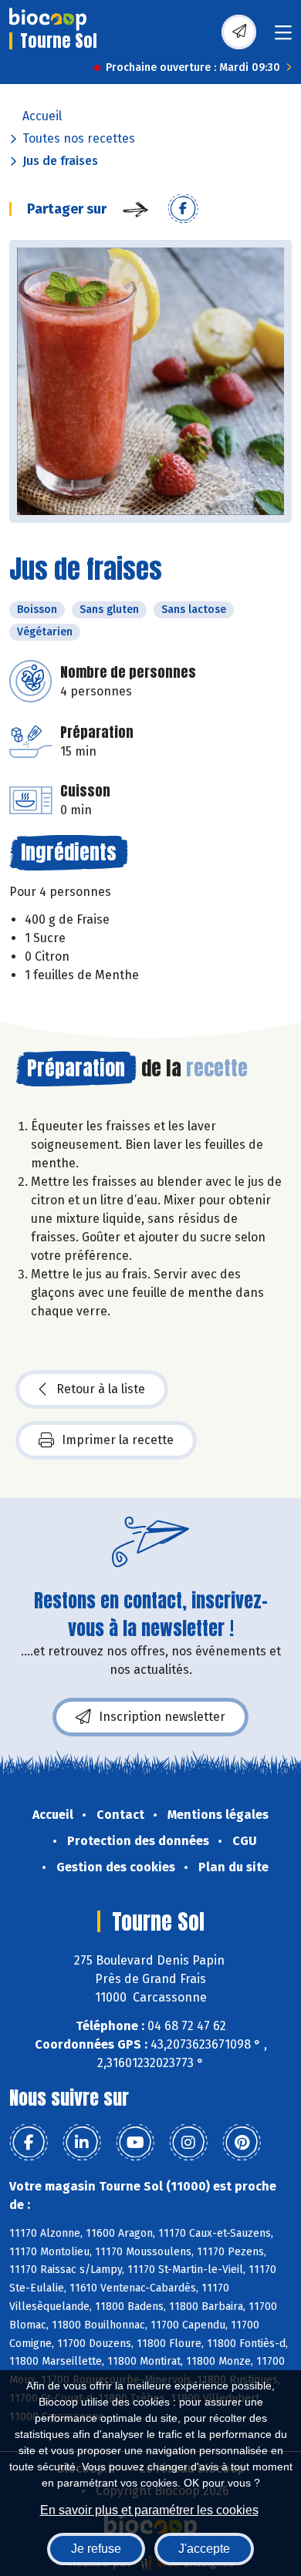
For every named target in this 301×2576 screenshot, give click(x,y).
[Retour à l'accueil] (48, 19)
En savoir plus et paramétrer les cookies (149, 2510)
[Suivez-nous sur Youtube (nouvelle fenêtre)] (135, 2143)
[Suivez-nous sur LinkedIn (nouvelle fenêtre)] (82, 2143)
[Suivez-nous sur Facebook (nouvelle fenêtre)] (29, 2143)
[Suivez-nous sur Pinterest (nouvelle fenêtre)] (242, 2143)
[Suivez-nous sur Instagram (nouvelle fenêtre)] (188, 2143)
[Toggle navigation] (283, 37)
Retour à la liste (101, 1389)
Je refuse (96, 2549)
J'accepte (204, 2549)
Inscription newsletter (162, 1717)
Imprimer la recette (118, 1440)
